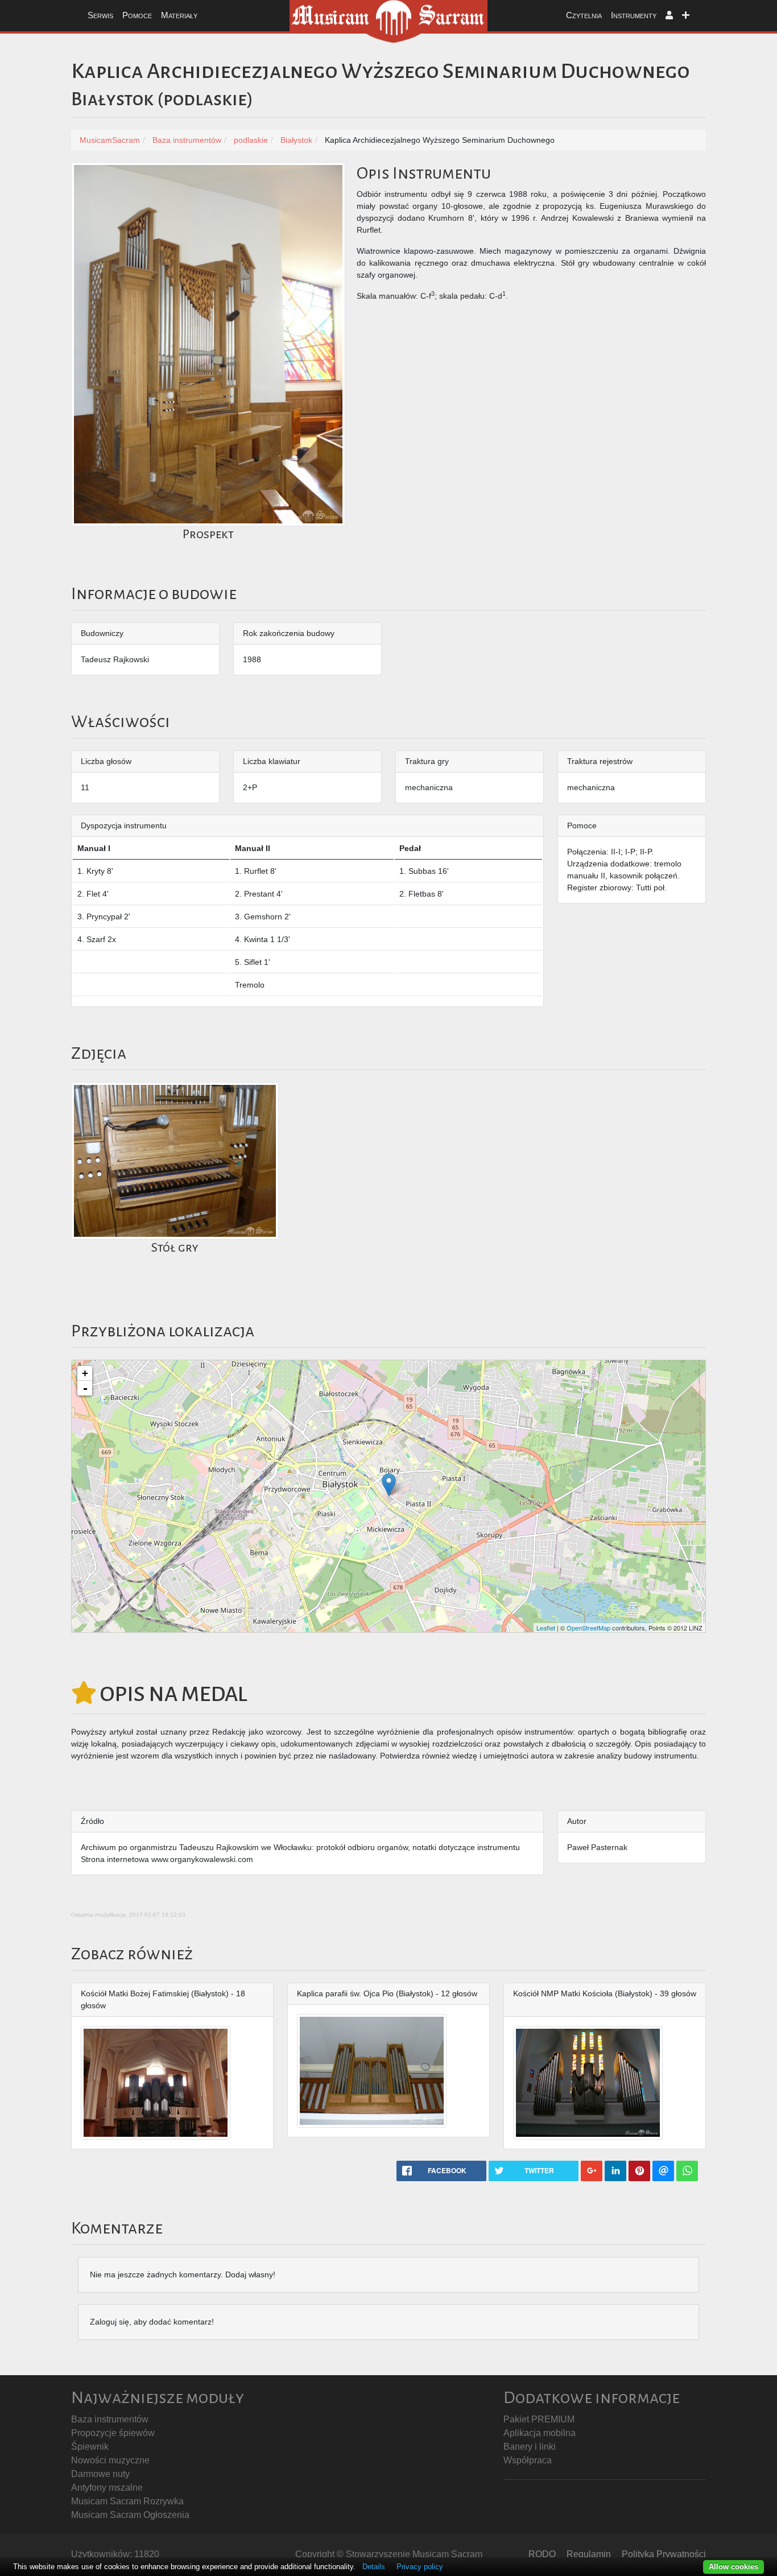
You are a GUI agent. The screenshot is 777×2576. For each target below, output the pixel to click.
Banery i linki (530, 2447)
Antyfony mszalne (107, 2488)
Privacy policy (420, 2567)
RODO (542, 2554)
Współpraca (528, 2460)
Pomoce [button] (137, 15)
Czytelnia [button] (584, 15)
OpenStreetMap (588, 1628)
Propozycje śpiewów (113, 2433)
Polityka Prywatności (664, 2554)
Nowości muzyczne (110, 2460)
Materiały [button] (179, 15)
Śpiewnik (90, 2447)
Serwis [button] (100, 15)
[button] (669, 16)
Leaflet (546, 1628)
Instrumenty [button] (634, 15)
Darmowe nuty (100, 2474)
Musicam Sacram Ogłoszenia (130, 2515)
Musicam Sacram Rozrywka (127, 2501)
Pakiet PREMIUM (539, 2419)
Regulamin (589, 2554)
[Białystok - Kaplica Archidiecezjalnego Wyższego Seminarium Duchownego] (389, 1485)
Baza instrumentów (110, 2419)
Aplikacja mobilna (540, 2433)
